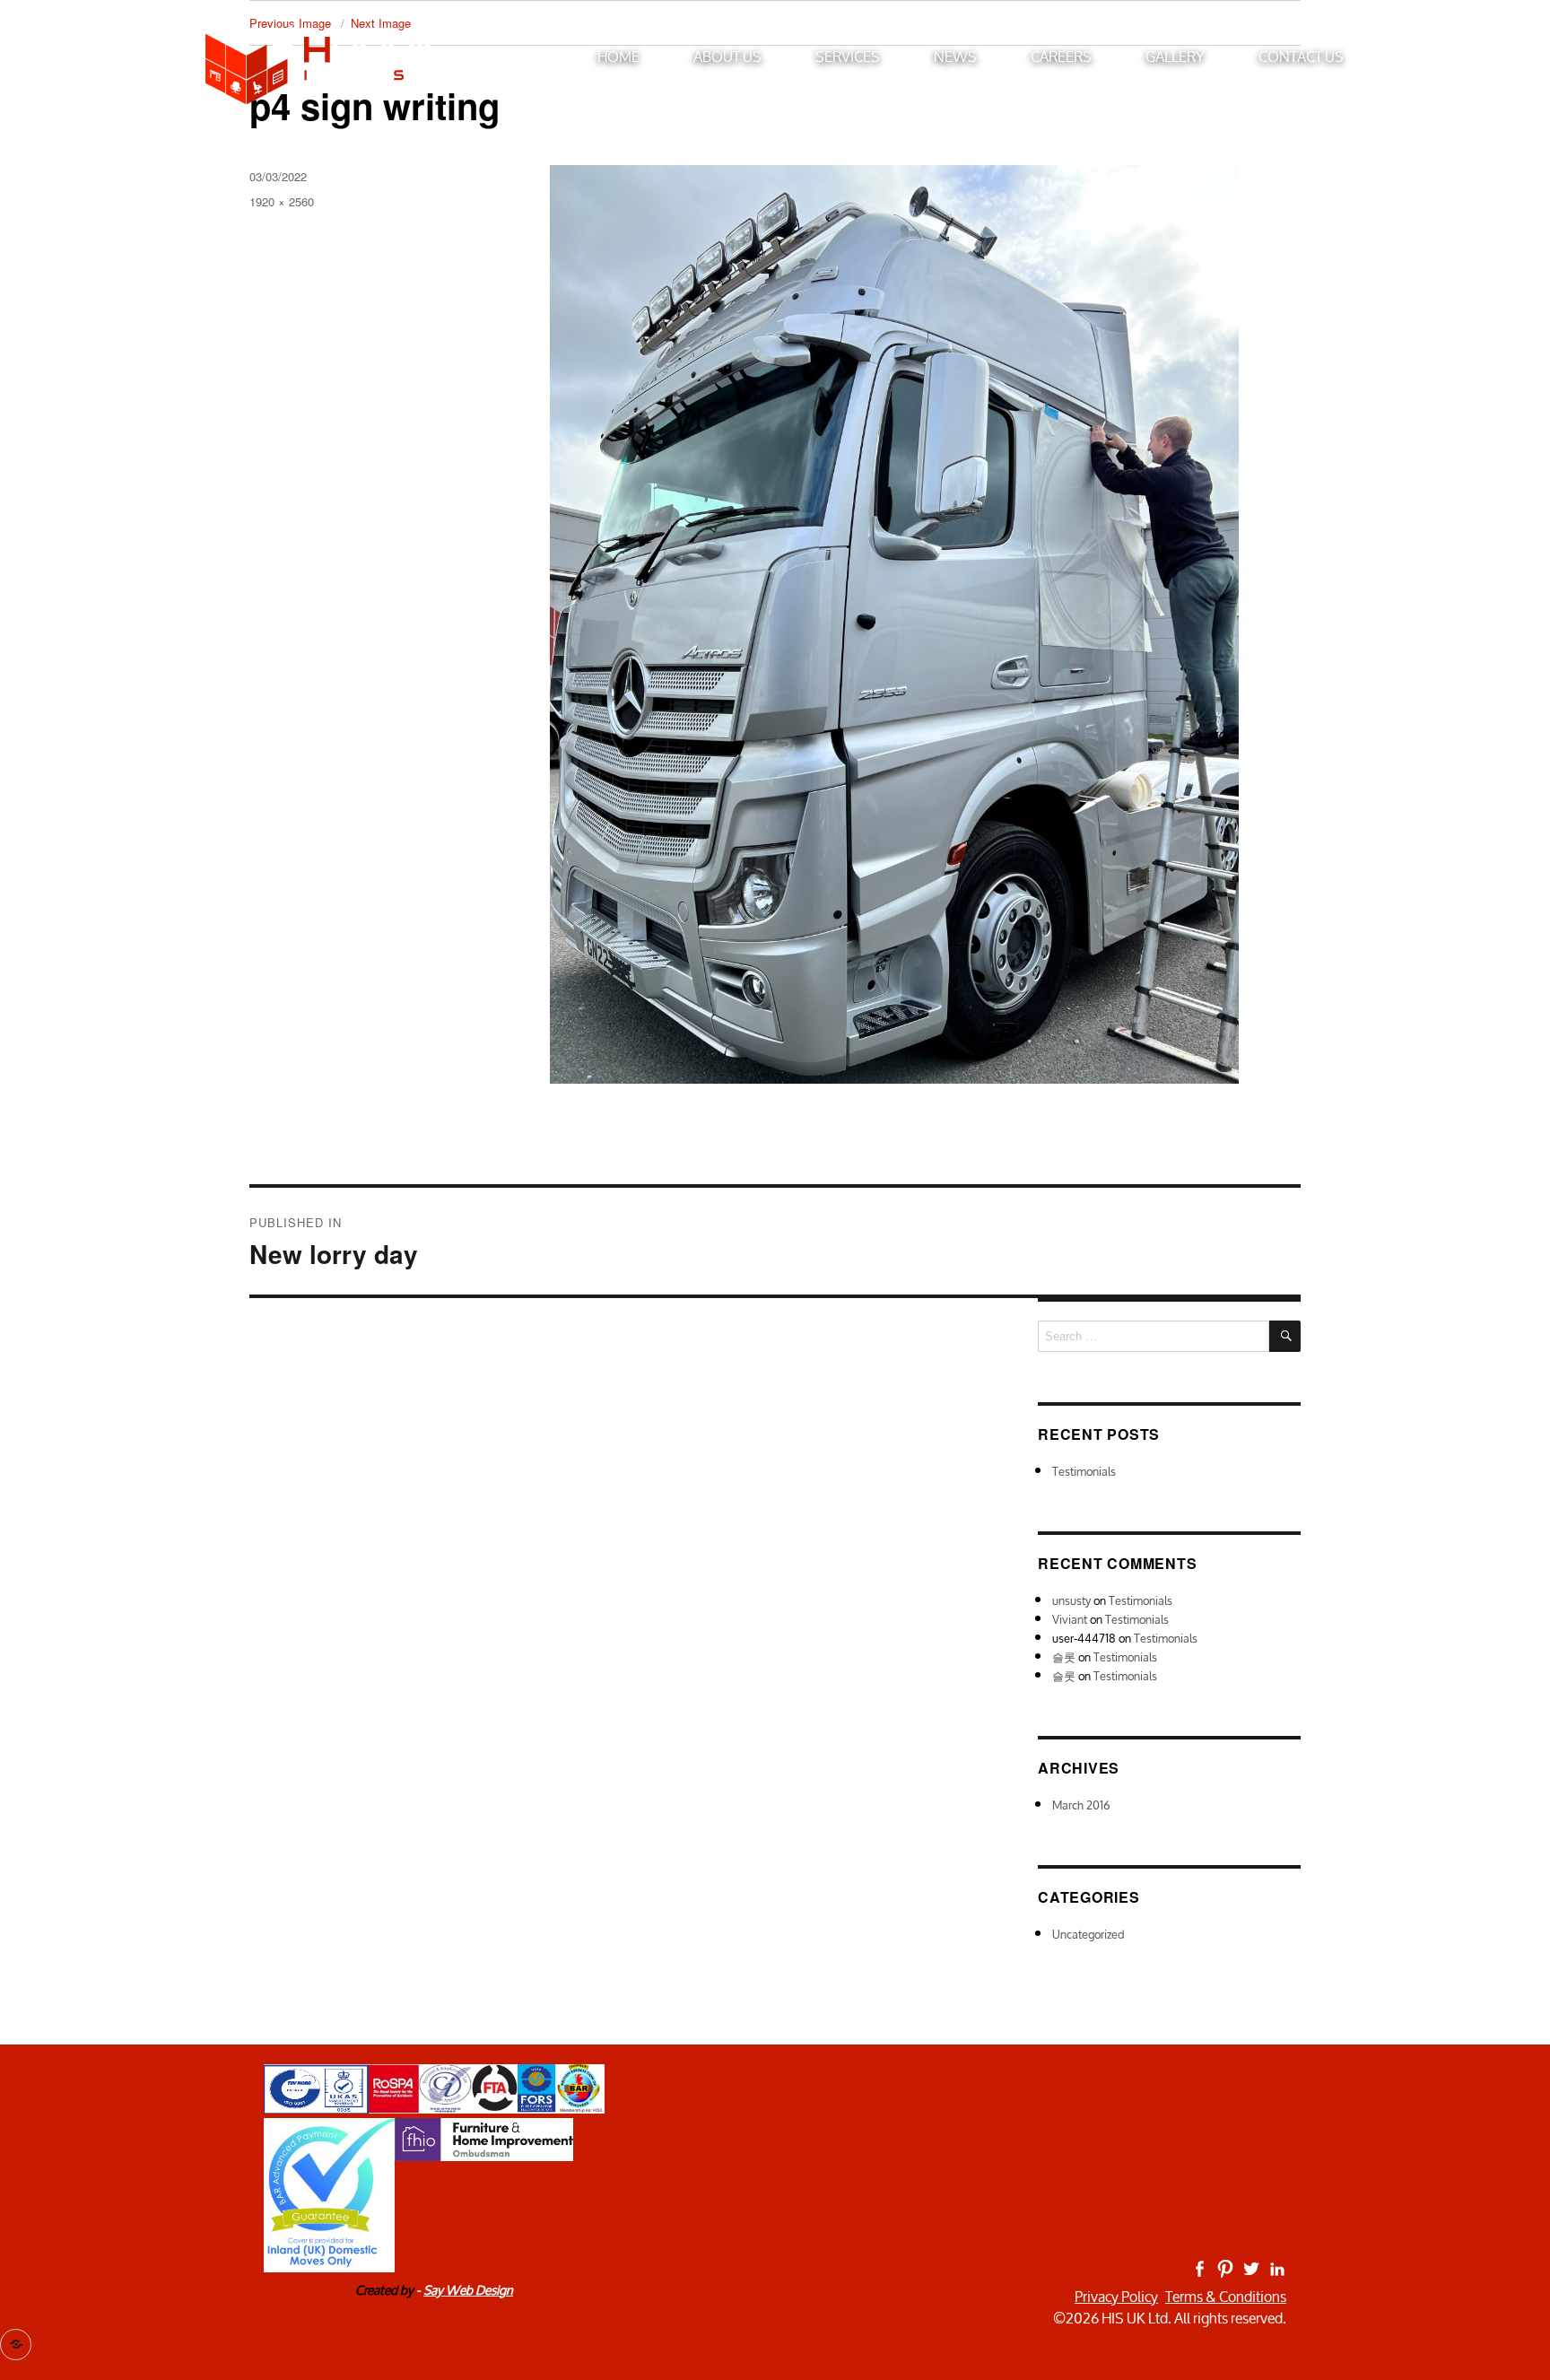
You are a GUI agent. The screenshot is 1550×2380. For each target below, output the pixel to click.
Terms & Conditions (1226, 2297)
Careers (1061, 56)
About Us (727, 56)
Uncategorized (1088, 1935)
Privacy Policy (1116, 2297)
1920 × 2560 (282, 201)
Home (618, 56)
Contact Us (1301, 56)
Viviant (1070, 1620)
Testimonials (1084, 1472)
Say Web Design (468, 2290)
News (955, 56)
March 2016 (1081, 1805)
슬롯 (1064, 1657)
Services (848, 56)
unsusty (1071, 1601)
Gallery (1175, 56)
